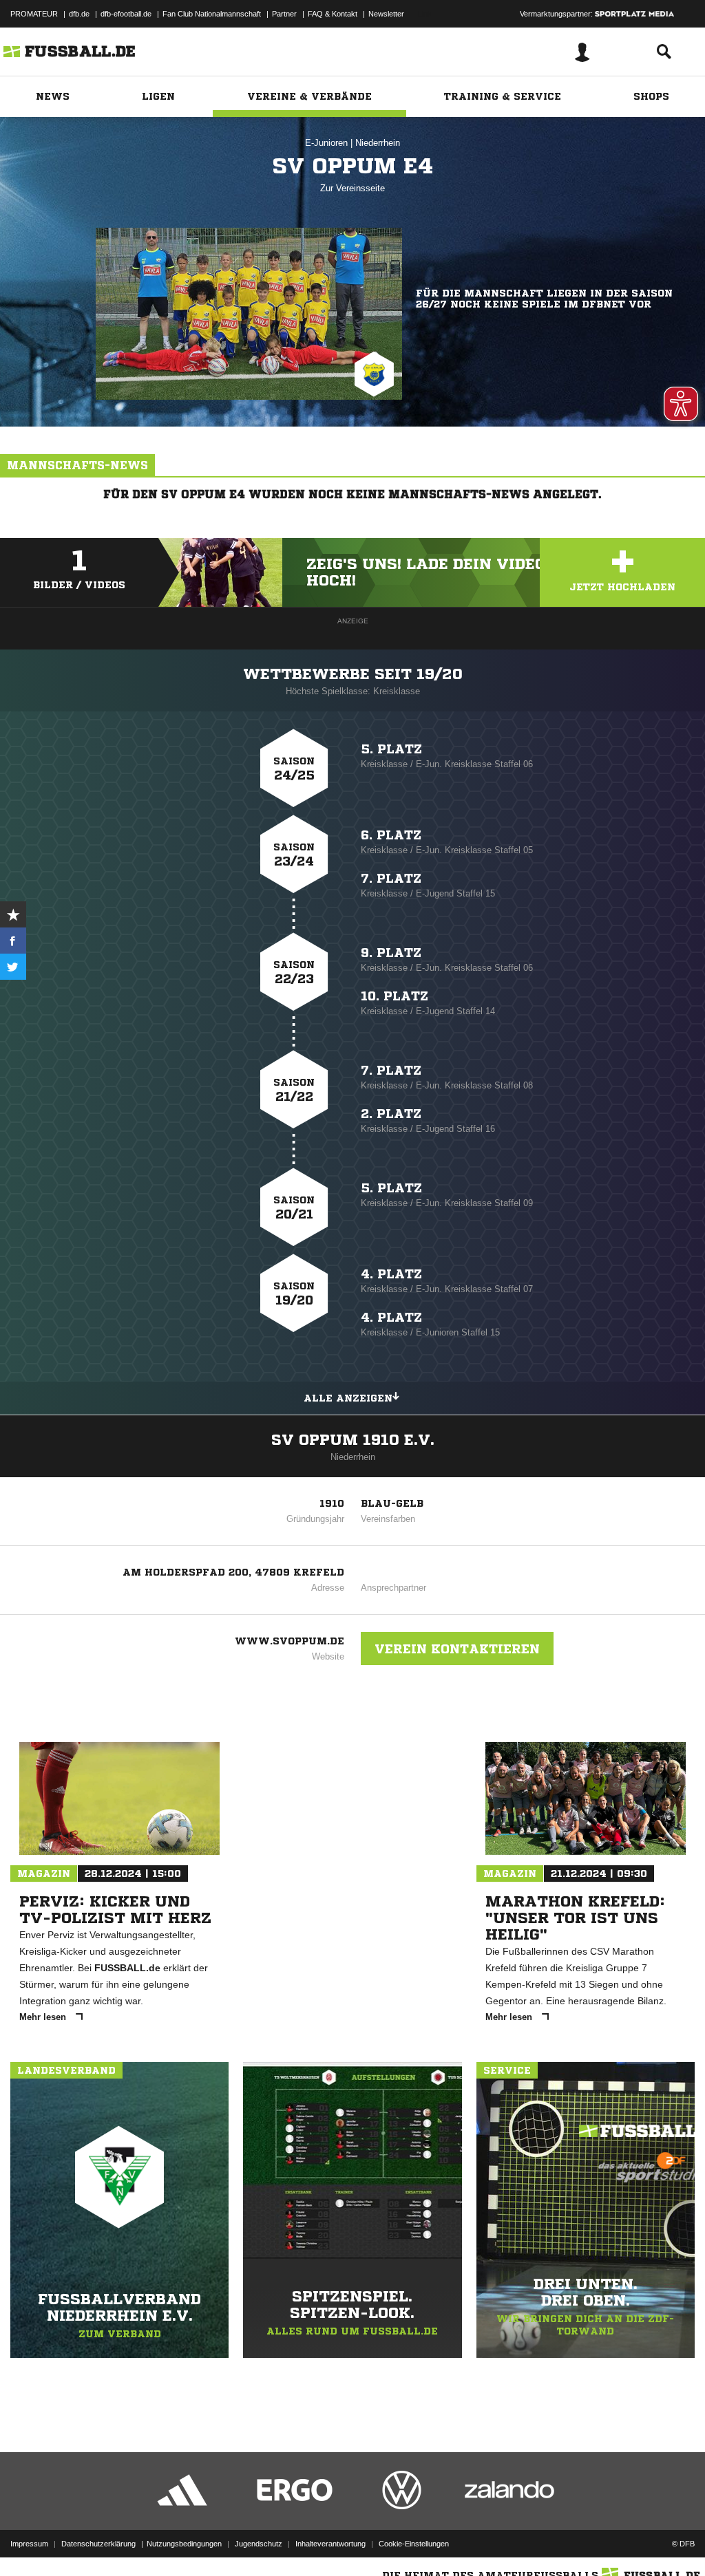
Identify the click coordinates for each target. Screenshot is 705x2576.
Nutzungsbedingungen (184, 2544)
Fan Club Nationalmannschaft (212, 14)
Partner (284, 14)
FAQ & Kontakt (333, 14)
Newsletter (386, 14)
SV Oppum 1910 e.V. (353, 1440)
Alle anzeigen (348, 1398)
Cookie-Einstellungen (414, 2544)
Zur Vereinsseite (352, 188)
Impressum (29, 2544)
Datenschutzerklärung (98, 2544)
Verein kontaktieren (457, 1649)
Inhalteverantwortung (330, 2544)
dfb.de (79, 14)
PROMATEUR (34, 14)
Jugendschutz (259, 2544)
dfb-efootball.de (126, 14)
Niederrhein (378, 143)
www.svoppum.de (290, 1641)
